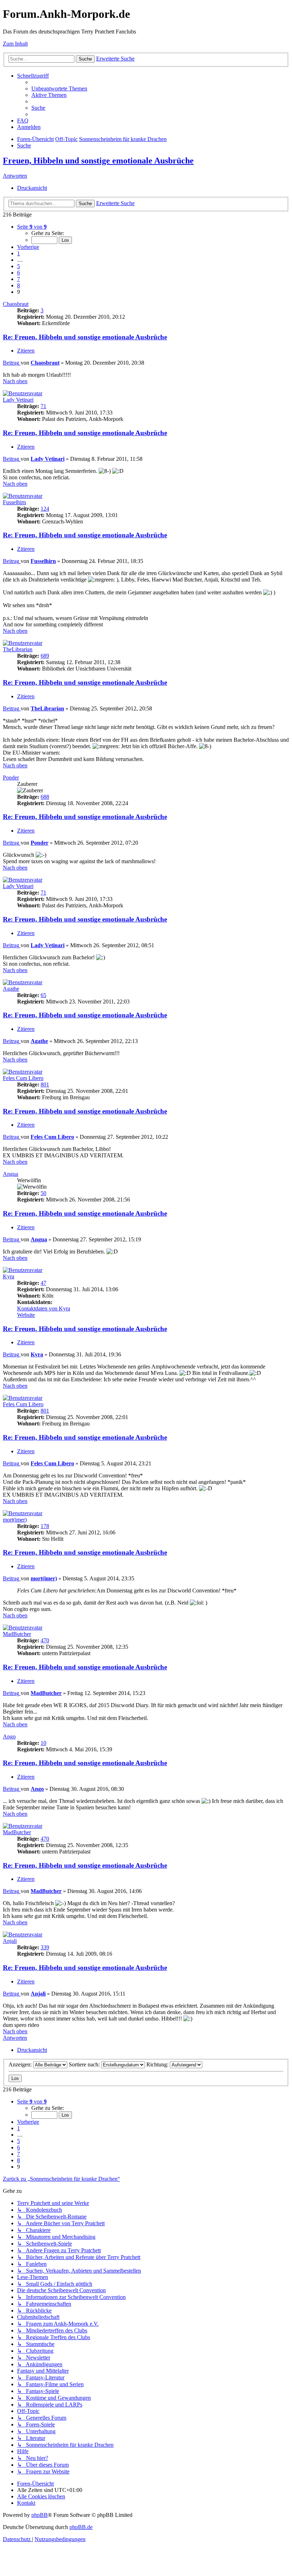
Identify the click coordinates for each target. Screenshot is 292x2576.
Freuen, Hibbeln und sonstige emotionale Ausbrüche (98, 161)
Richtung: (158, 2064)
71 (43, 406)
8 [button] (19, 285)
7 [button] (19, 279)
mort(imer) (15, 1520)
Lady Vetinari (18, 400)
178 (45, 1526)
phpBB (40, 2515)
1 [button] (19, 253)
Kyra (9, 1276)
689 (45, 656)
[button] (32, 227)
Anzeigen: (21, 2064)
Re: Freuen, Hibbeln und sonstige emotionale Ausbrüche (85, 337)
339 (45, 1947)
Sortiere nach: (85, 2064)
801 (45, 1084)
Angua (11, 1174)
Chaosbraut (16, 304)
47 (43, 1283)
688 (45, 797)
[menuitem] (59, 88)
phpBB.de (81, 2527)
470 (45, 1640)
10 (43, 1743)
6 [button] (19, 273)
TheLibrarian (18, 649)
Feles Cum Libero (23, 1078)
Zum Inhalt (15, 44)
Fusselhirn (14, 502)
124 (45, 509)
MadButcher (17, 1634)
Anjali (10, 1941)
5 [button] (19, 266)
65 (43, 995)
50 (43, 1193)
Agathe (11, 989)
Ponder (11, 778)
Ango (9, 1737)
